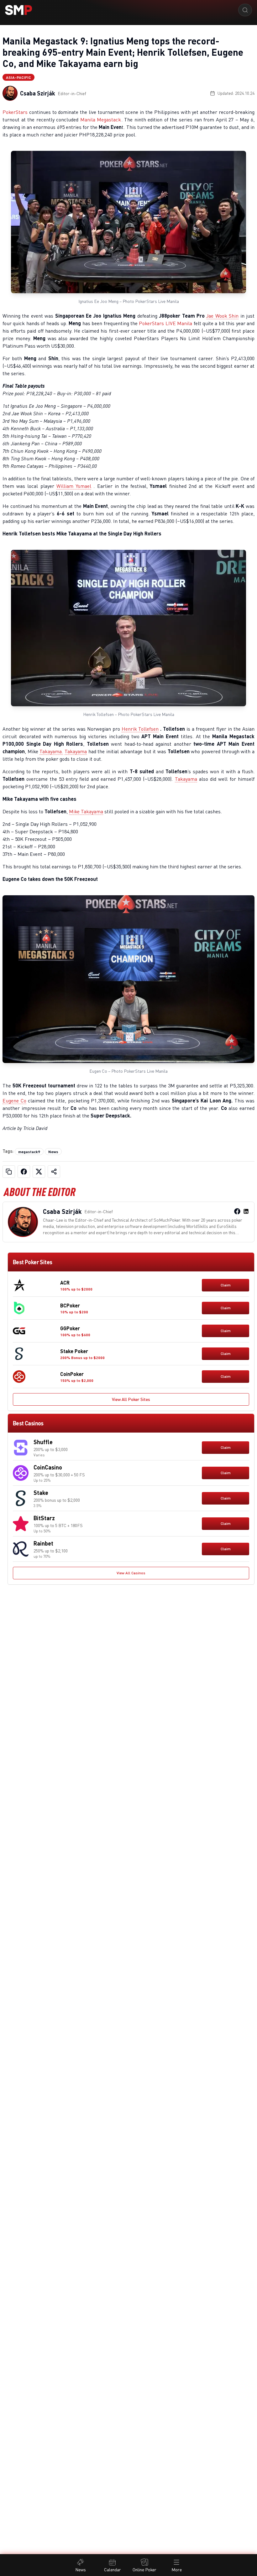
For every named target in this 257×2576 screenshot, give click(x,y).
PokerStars (15, 112)
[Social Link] (237, 1211)
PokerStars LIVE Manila (165, 323)
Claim (226, 1285)
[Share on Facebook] (24, 1172)
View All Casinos (131, 1573)
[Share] (54, 1172)
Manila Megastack (101, 120)
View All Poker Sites (131, 1399)
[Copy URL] (9, 1172)
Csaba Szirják (38, 93)
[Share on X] (39, 1172)
